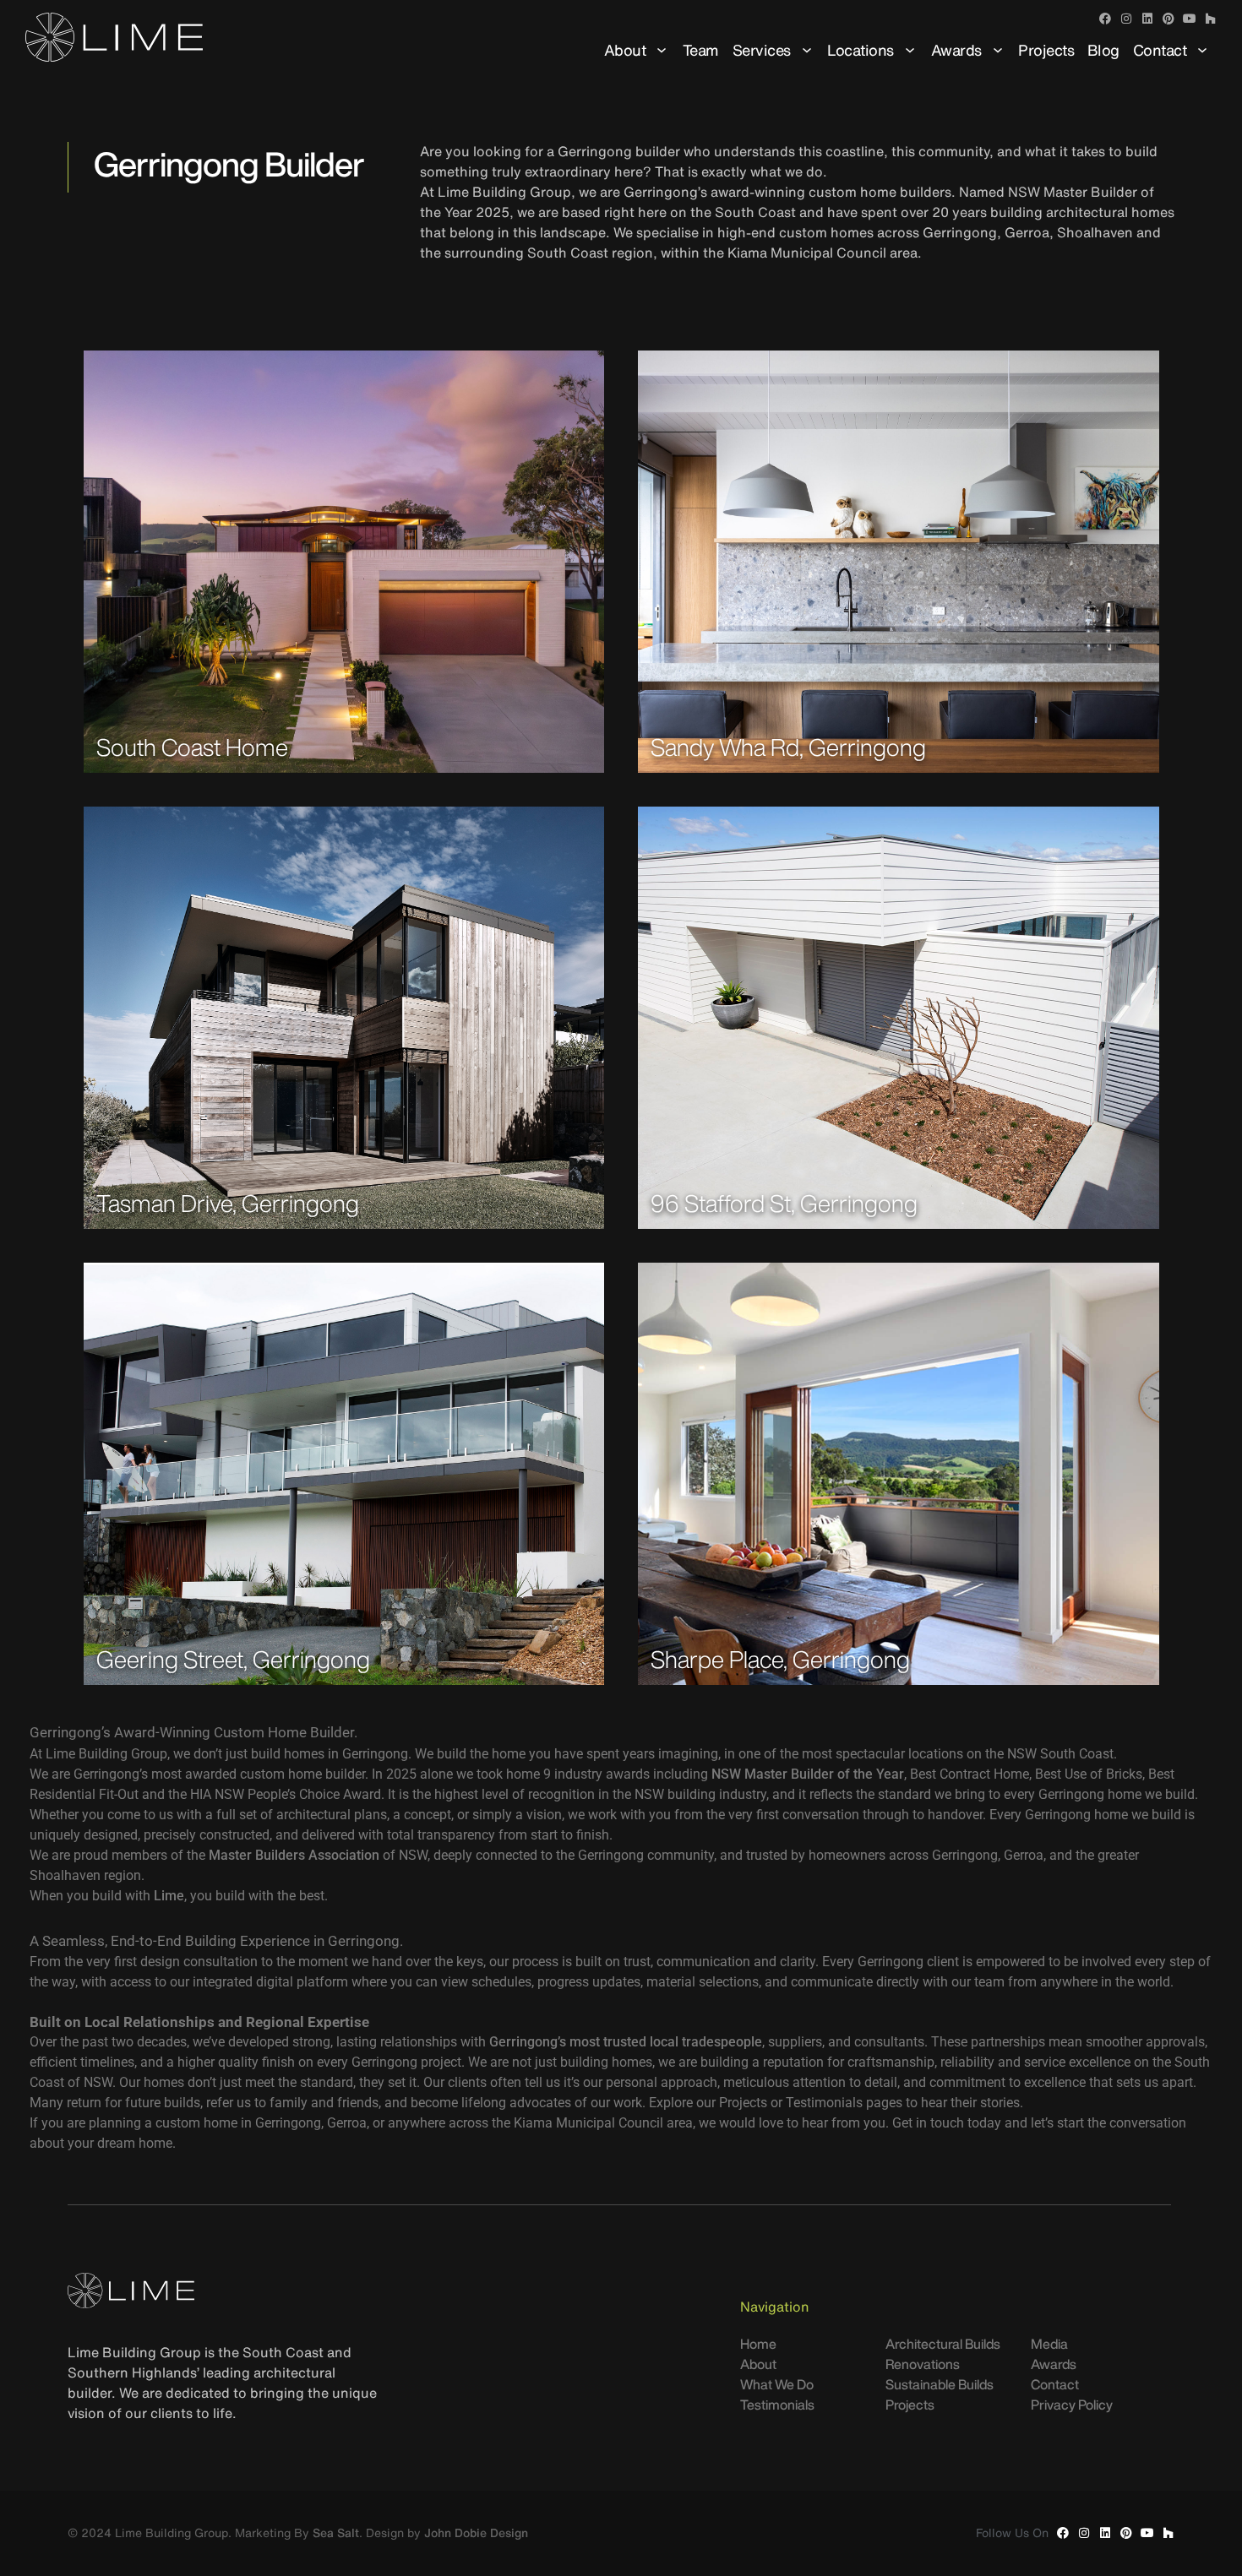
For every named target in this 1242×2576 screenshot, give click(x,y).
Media (1049, 2344)
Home (758, 2344)
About (625, 50)
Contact (1160, 50)
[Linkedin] (1147, 19)
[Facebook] (1105, 19)
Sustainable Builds (940, 2384)
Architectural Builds (943, 2344)
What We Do (777, 2384)
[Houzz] (1211, 19)
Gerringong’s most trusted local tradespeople (626, 2042)
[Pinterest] (1168, 19)
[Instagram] (1126, 19)
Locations (861, 50)
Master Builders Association (294, 1855)
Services (762, 50)
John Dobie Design (476, 2533)
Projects (1046, 50)
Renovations (923, 2364)
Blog (1103, 50)
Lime (169, 1896)
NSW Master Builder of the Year (808, 1774)
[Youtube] (1190, 19)
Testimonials (777, 2405)
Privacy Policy (1072, 2405)
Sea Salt (336, 2533)
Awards (956, 50)
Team (701, 50)
